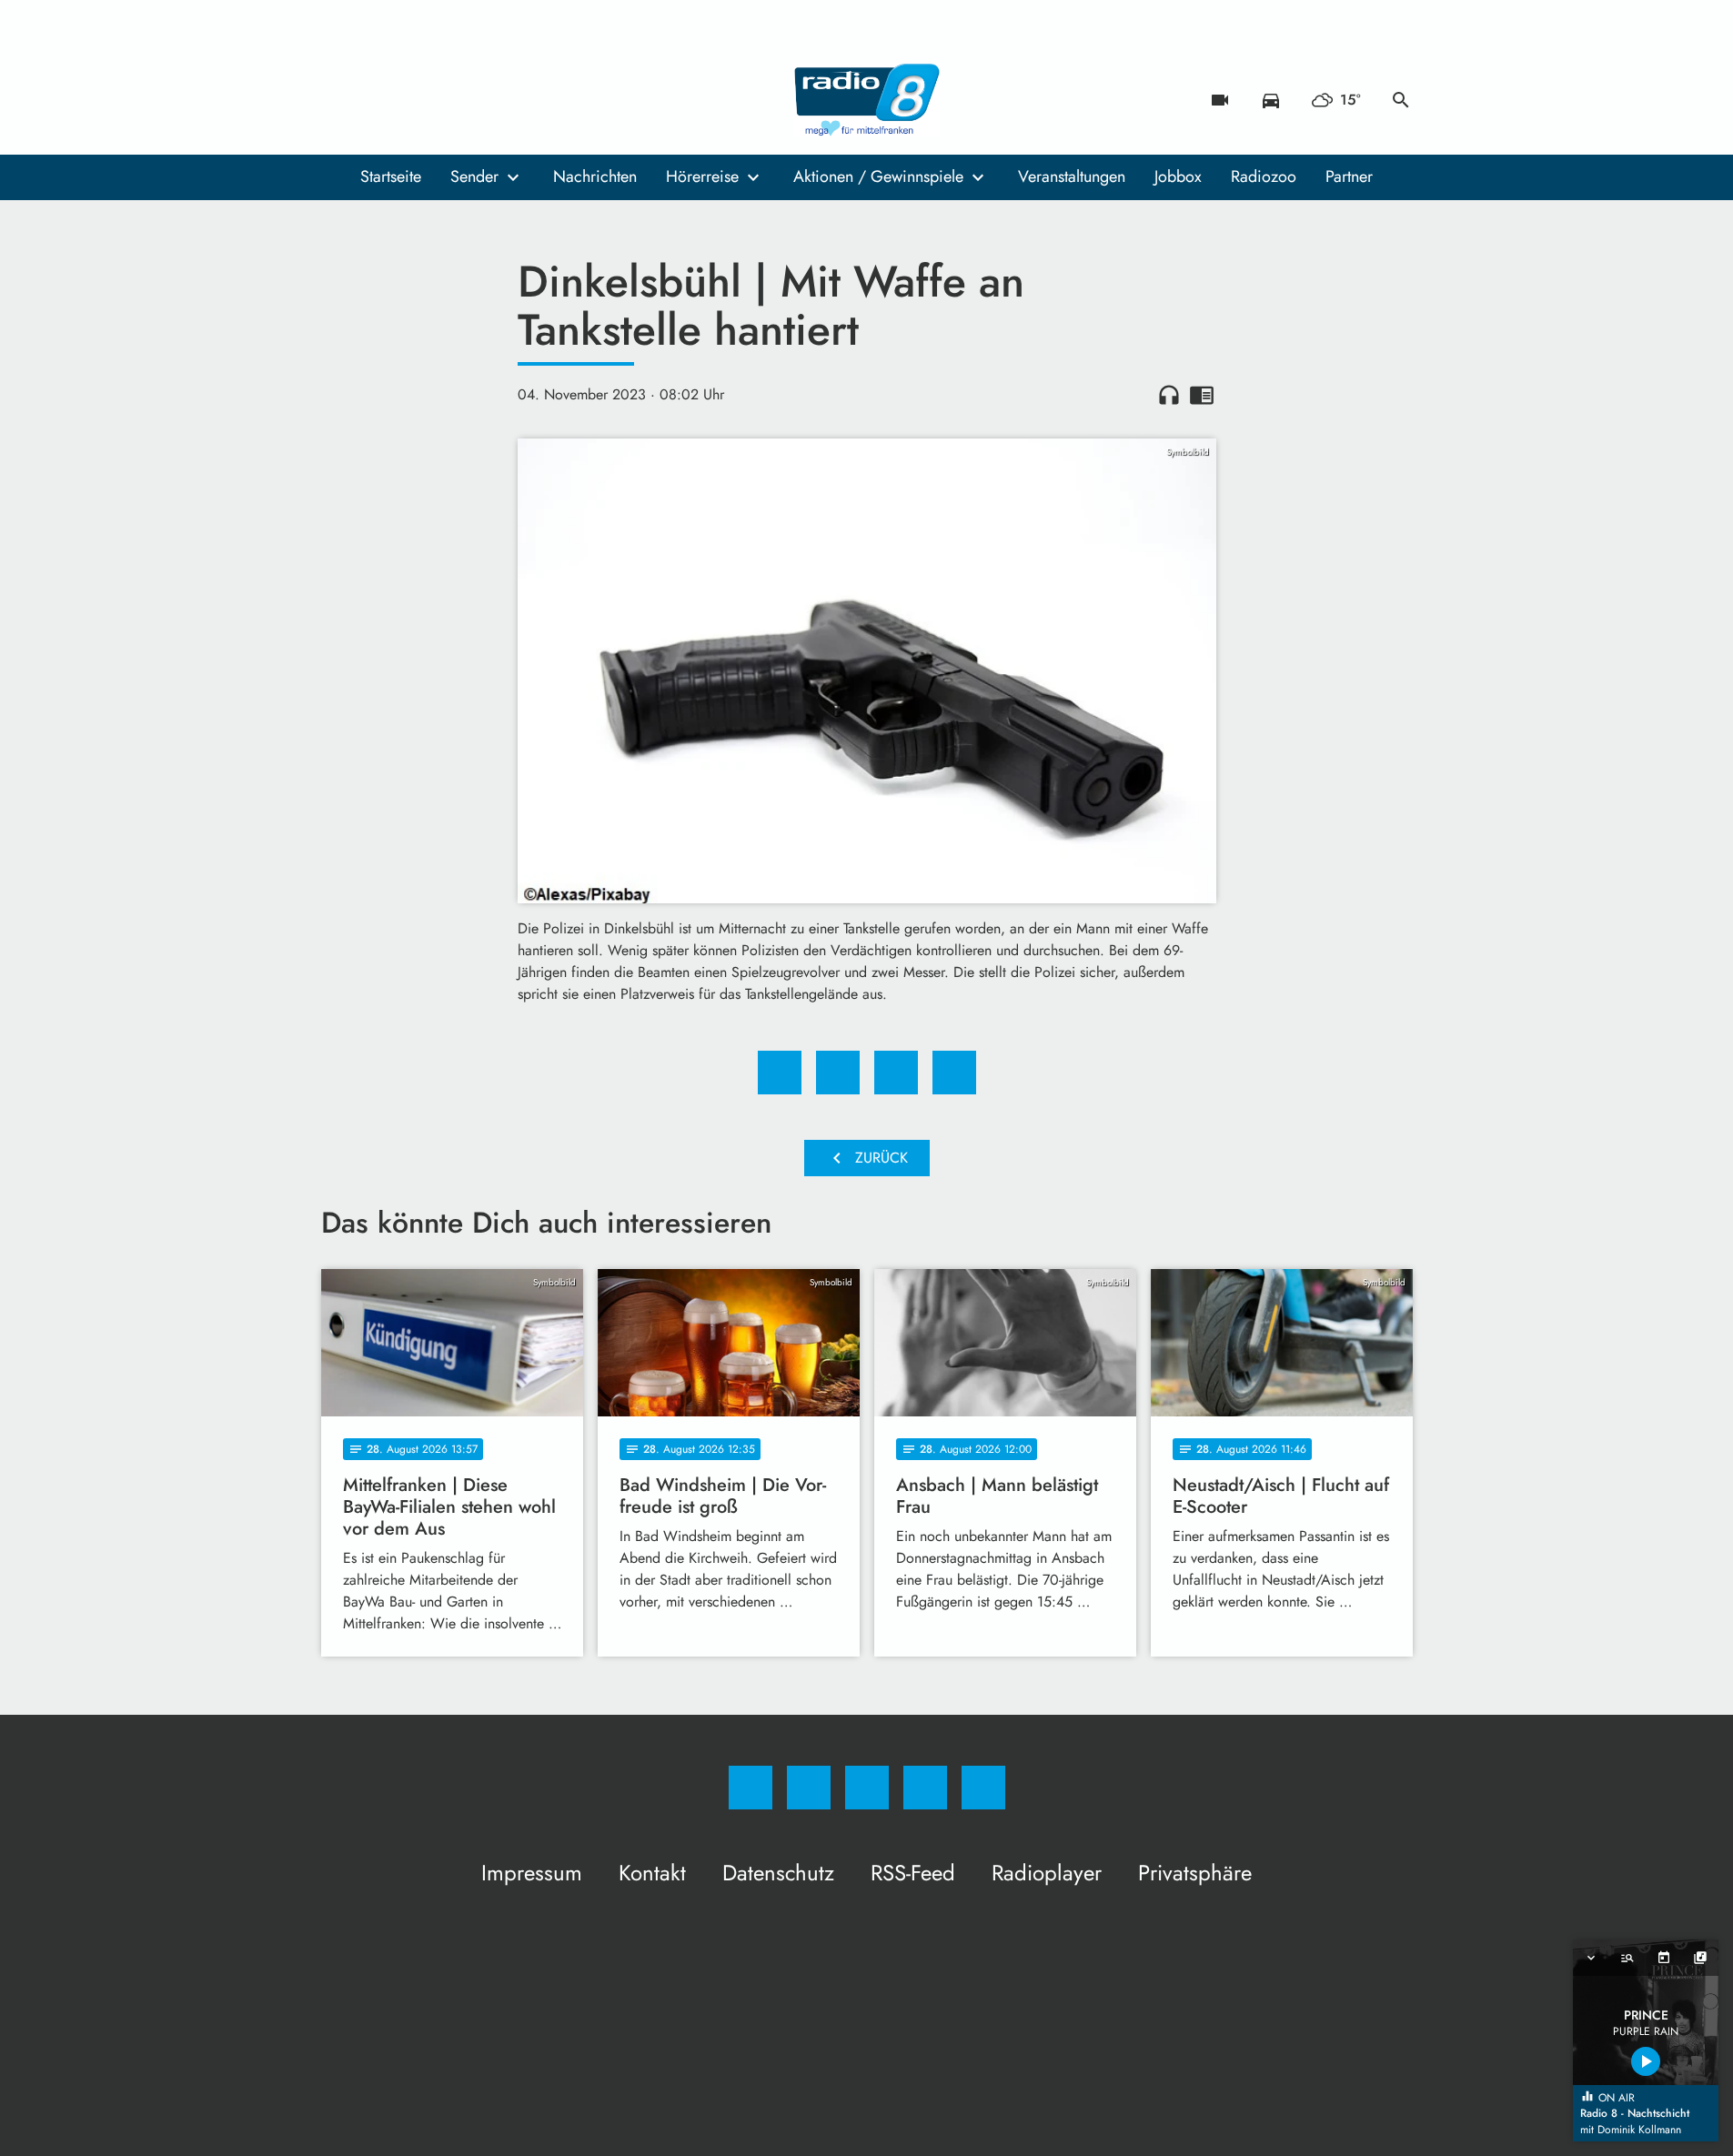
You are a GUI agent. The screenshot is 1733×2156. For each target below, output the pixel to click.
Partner (1349, 176)
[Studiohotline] (448, 100)
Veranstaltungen (1072, 176)
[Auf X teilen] (838, 1073)
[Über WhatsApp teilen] (896, 1073)
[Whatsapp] (412, 100)
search (1401, 100)
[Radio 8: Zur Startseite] (867, 100)
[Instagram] (376, 100)
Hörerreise (702, 176)
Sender (474, 176)
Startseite (391, 176)
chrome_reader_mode (1202, 395)
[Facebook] (339, 100)
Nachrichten (595, 176)
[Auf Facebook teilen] (780, 1073)
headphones (1169, 395)
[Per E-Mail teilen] (954, 1073)
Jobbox (1178, 176)
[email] (485, 100)
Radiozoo (1264, 176)
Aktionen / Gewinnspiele (878, 176)
